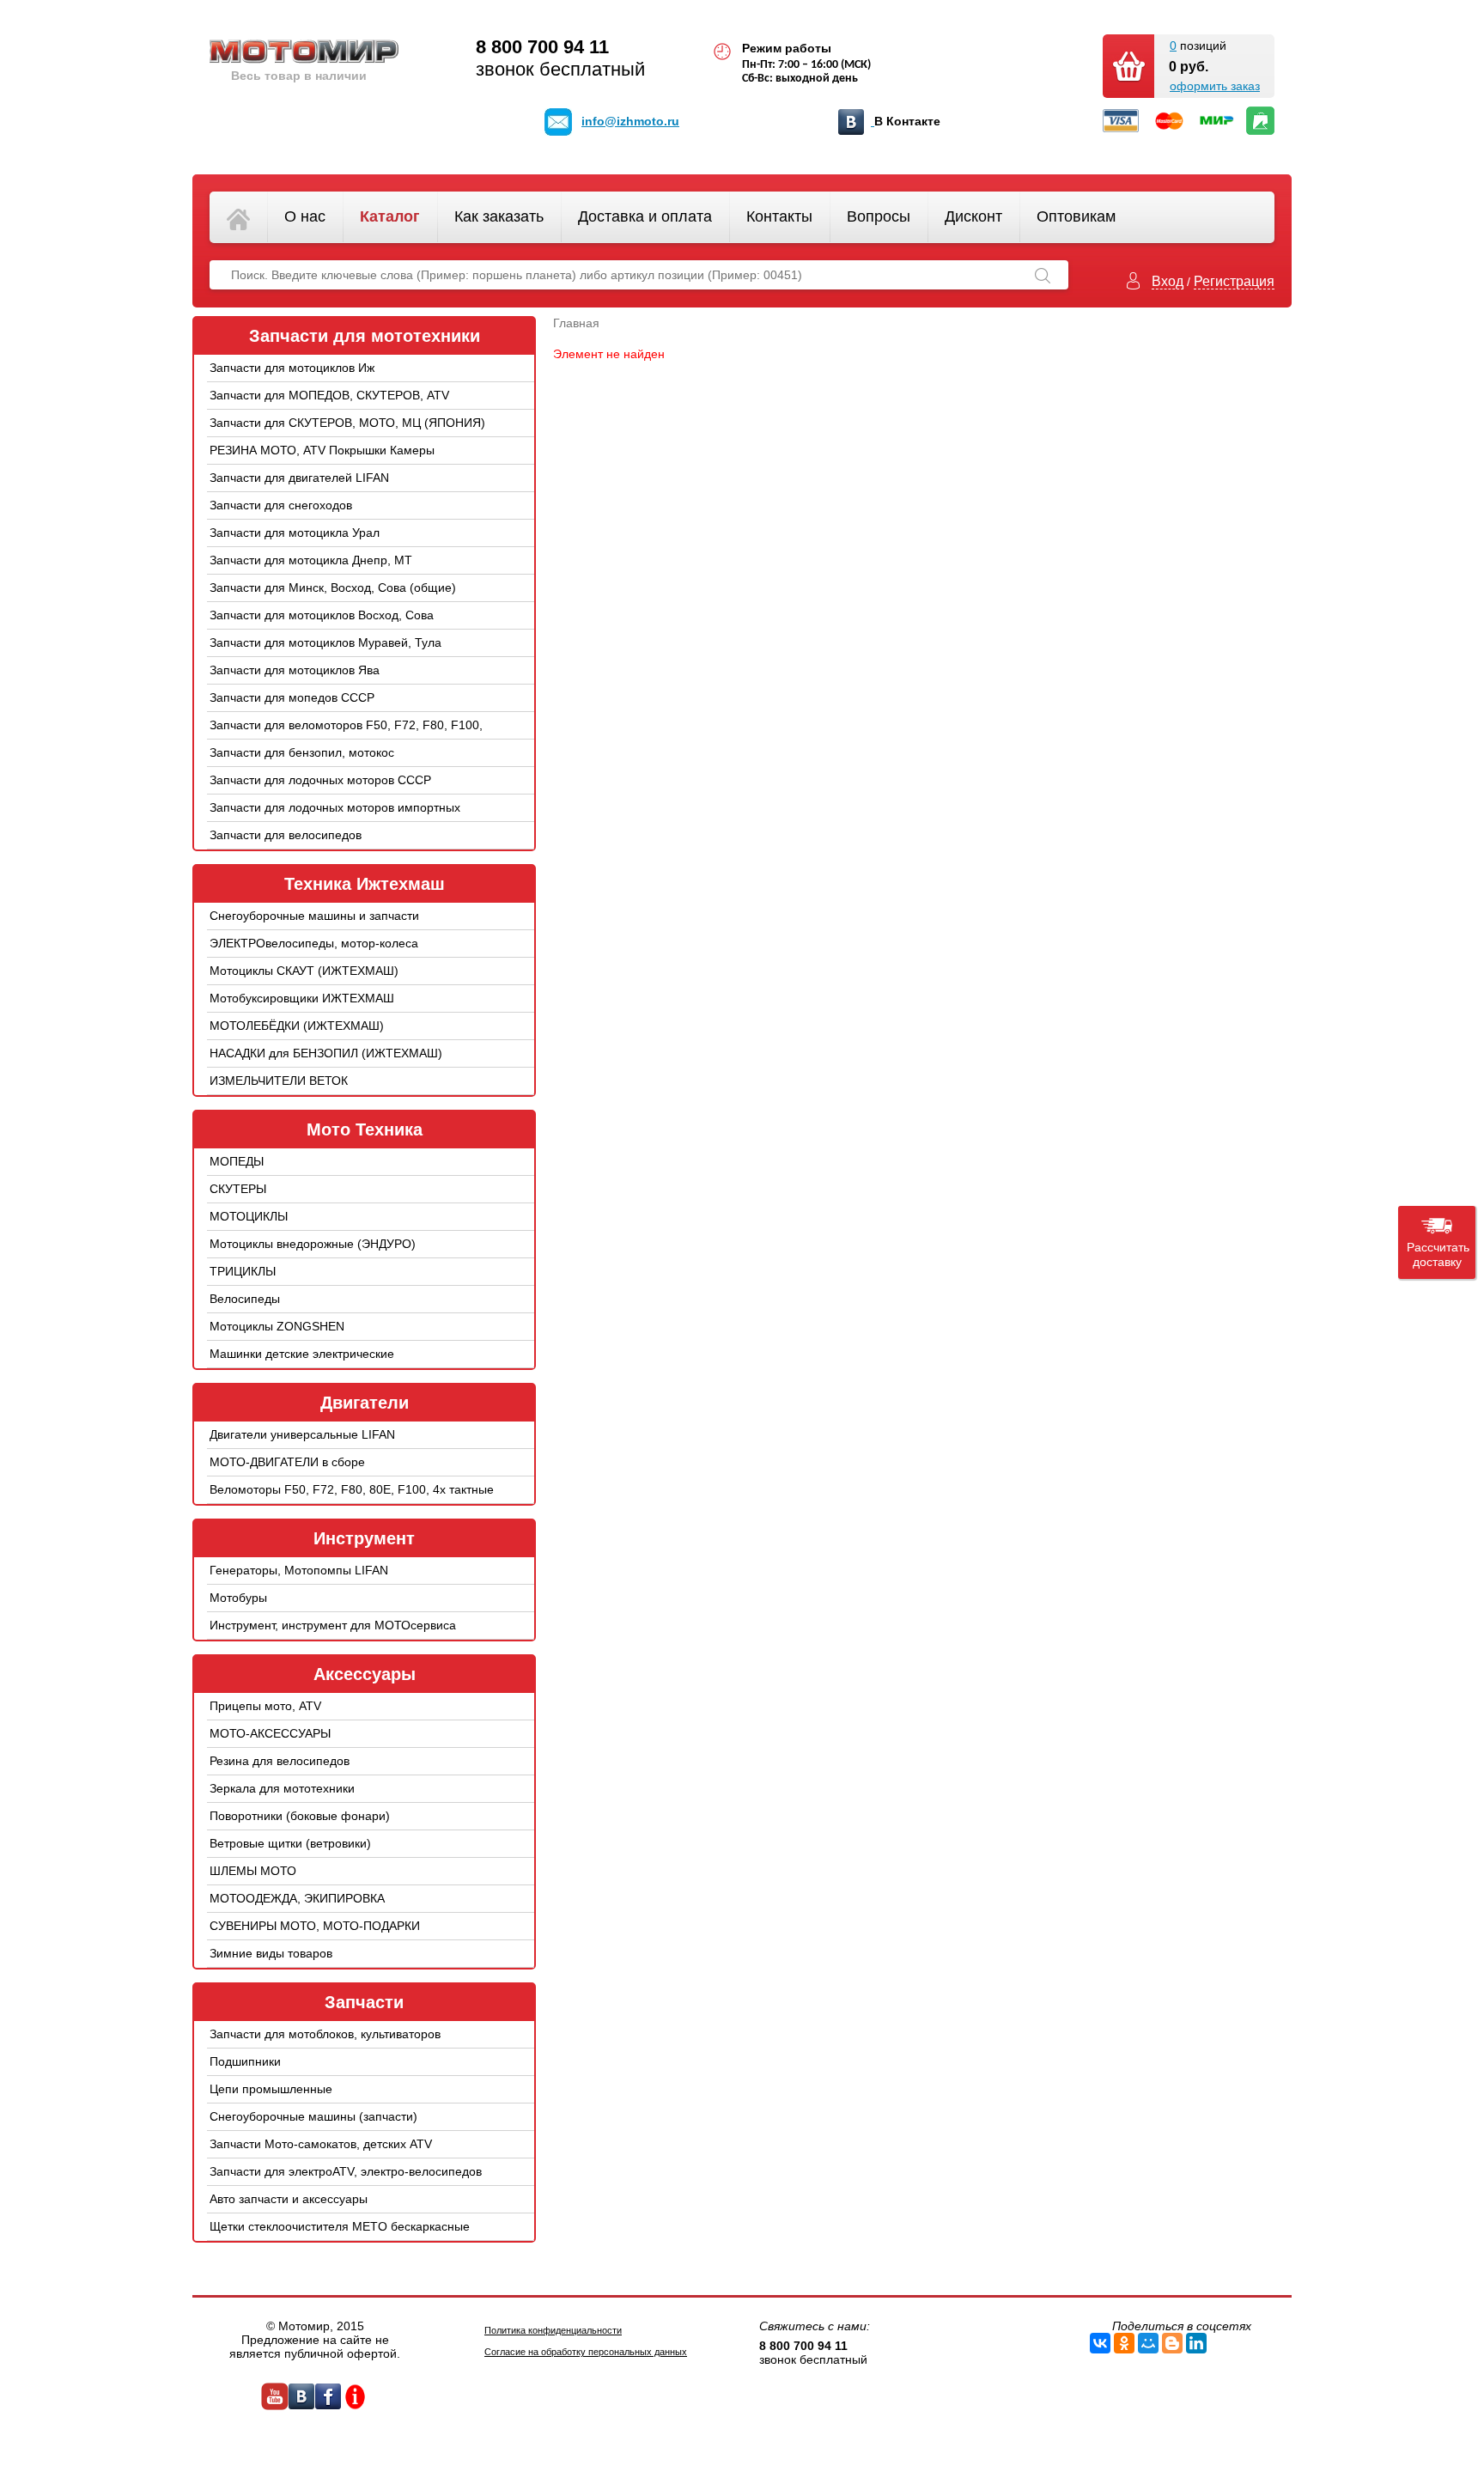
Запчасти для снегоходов (281, 505)
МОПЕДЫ (237, 1161)
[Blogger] (1172, 2343)
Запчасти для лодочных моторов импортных (335, 807)
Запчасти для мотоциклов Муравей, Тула (325, 642)
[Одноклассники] (1124, 2343)
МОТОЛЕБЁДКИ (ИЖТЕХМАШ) (297, 1026)
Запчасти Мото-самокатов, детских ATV (321, 2144)
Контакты (779, 216)
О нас (305, 216)
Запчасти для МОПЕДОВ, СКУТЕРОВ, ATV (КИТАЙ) (329, 408)
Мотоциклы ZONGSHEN (277, 1326)
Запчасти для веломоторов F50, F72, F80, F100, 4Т (346, 738)
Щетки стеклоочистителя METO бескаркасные (340, 2226)
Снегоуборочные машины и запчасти (314, 916)
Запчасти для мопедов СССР (292, 697)
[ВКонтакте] (1100, 2343)
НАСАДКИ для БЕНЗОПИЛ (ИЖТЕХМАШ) (326, 1053)
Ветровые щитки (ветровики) (290, 1843)
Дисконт (973, 216)
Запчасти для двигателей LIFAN (299, 478)
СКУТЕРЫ (238, 1189)
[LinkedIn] (1196, 2343)
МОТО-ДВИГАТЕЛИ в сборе (287, 1462)
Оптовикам (1076, 216)
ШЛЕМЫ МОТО (253, 1871)
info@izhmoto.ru (630, 121)
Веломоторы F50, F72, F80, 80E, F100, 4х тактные (352, 1489)
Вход (1168, 281)
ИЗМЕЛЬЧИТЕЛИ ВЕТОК (279, 1081)
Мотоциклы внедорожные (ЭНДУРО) (313, 1244)
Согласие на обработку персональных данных (586, 2352)
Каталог (390, 216)
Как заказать (499, 216)
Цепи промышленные (271, 2089)
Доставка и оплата (645, 216)
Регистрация (1234, 281)
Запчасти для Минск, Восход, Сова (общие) (333, 588)
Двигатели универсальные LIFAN (302, 1434)
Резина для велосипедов (280, 1761)
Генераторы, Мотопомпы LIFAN (299, 1570)
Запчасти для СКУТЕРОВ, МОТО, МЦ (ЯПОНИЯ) (347, 423)
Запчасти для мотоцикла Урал (295, 533)
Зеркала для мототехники (282, 1788)
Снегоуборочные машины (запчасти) (313, 2116)
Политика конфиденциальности (553, 2330)
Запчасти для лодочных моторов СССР (320, 780)
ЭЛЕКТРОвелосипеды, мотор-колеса (314, 943)
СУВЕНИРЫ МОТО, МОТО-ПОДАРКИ (315, 1926)
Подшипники (245, 2061)
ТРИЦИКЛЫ (243, 1271)
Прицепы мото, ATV (265, 1706)
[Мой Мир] (1148, 2343)
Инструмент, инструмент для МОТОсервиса (333, 1625)
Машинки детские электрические (302, 1354)
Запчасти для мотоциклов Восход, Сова (322, 615)
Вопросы (879, 216)
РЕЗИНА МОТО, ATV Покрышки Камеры (322, 450)
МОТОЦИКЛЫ (249, 1216)
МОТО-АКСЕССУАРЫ (270, 1733)
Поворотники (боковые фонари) (300, 1816)
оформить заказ (1215, 86)
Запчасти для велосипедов (286, 835)
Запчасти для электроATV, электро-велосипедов (346, 2171)
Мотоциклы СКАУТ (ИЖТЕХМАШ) (304, 971)
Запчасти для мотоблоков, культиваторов (325, 2034)
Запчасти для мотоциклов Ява (295, 670)
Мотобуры (238, 1598)
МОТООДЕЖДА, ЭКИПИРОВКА (297, 1898)
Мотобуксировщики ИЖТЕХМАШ (302, 998)
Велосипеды (245, 1299)
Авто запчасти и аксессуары (289, 2199)
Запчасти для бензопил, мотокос (302, 752)
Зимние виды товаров (271, 1953)
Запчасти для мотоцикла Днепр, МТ (311, 560)
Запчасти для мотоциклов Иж (292, 368)
